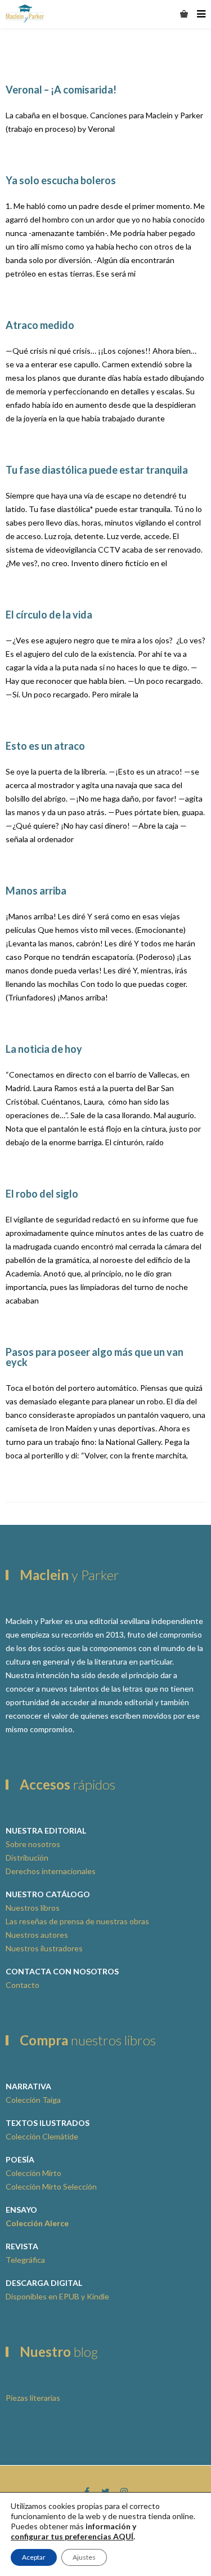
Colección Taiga (33, 2100)
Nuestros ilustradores (44, 1948)
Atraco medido (40, 325)
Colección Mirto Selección (51, 2186)
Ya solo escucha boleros (61, 180)
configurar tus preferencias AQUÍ (72, 2536)
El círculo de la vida (49, 615)
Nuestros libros (33, 1908)
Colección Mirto (33, 2173)
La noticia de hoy (44, 1049)
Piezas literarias (33, 2398)
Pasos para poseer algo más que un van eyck (95, 1357)
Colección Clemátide (42, 2136)
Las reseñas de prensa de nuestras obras (77, 1921)
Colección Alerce (37, 2223)
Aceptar (34, 2557)
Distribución (27, 1858)
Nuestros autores (37, 1935)
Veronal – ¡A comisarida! (61, 90)
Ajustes (84, 2557)
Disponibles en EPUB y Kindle (57, 2296)
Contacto (23, 1985)
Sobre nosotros (33, 1844)
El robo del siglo (42, 1194)
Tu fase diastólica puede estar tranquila (97, 470)
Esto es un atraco (45, 746)
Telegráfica (25, 2260)
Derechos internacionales (51, 1871)
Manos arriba (36, 891)
